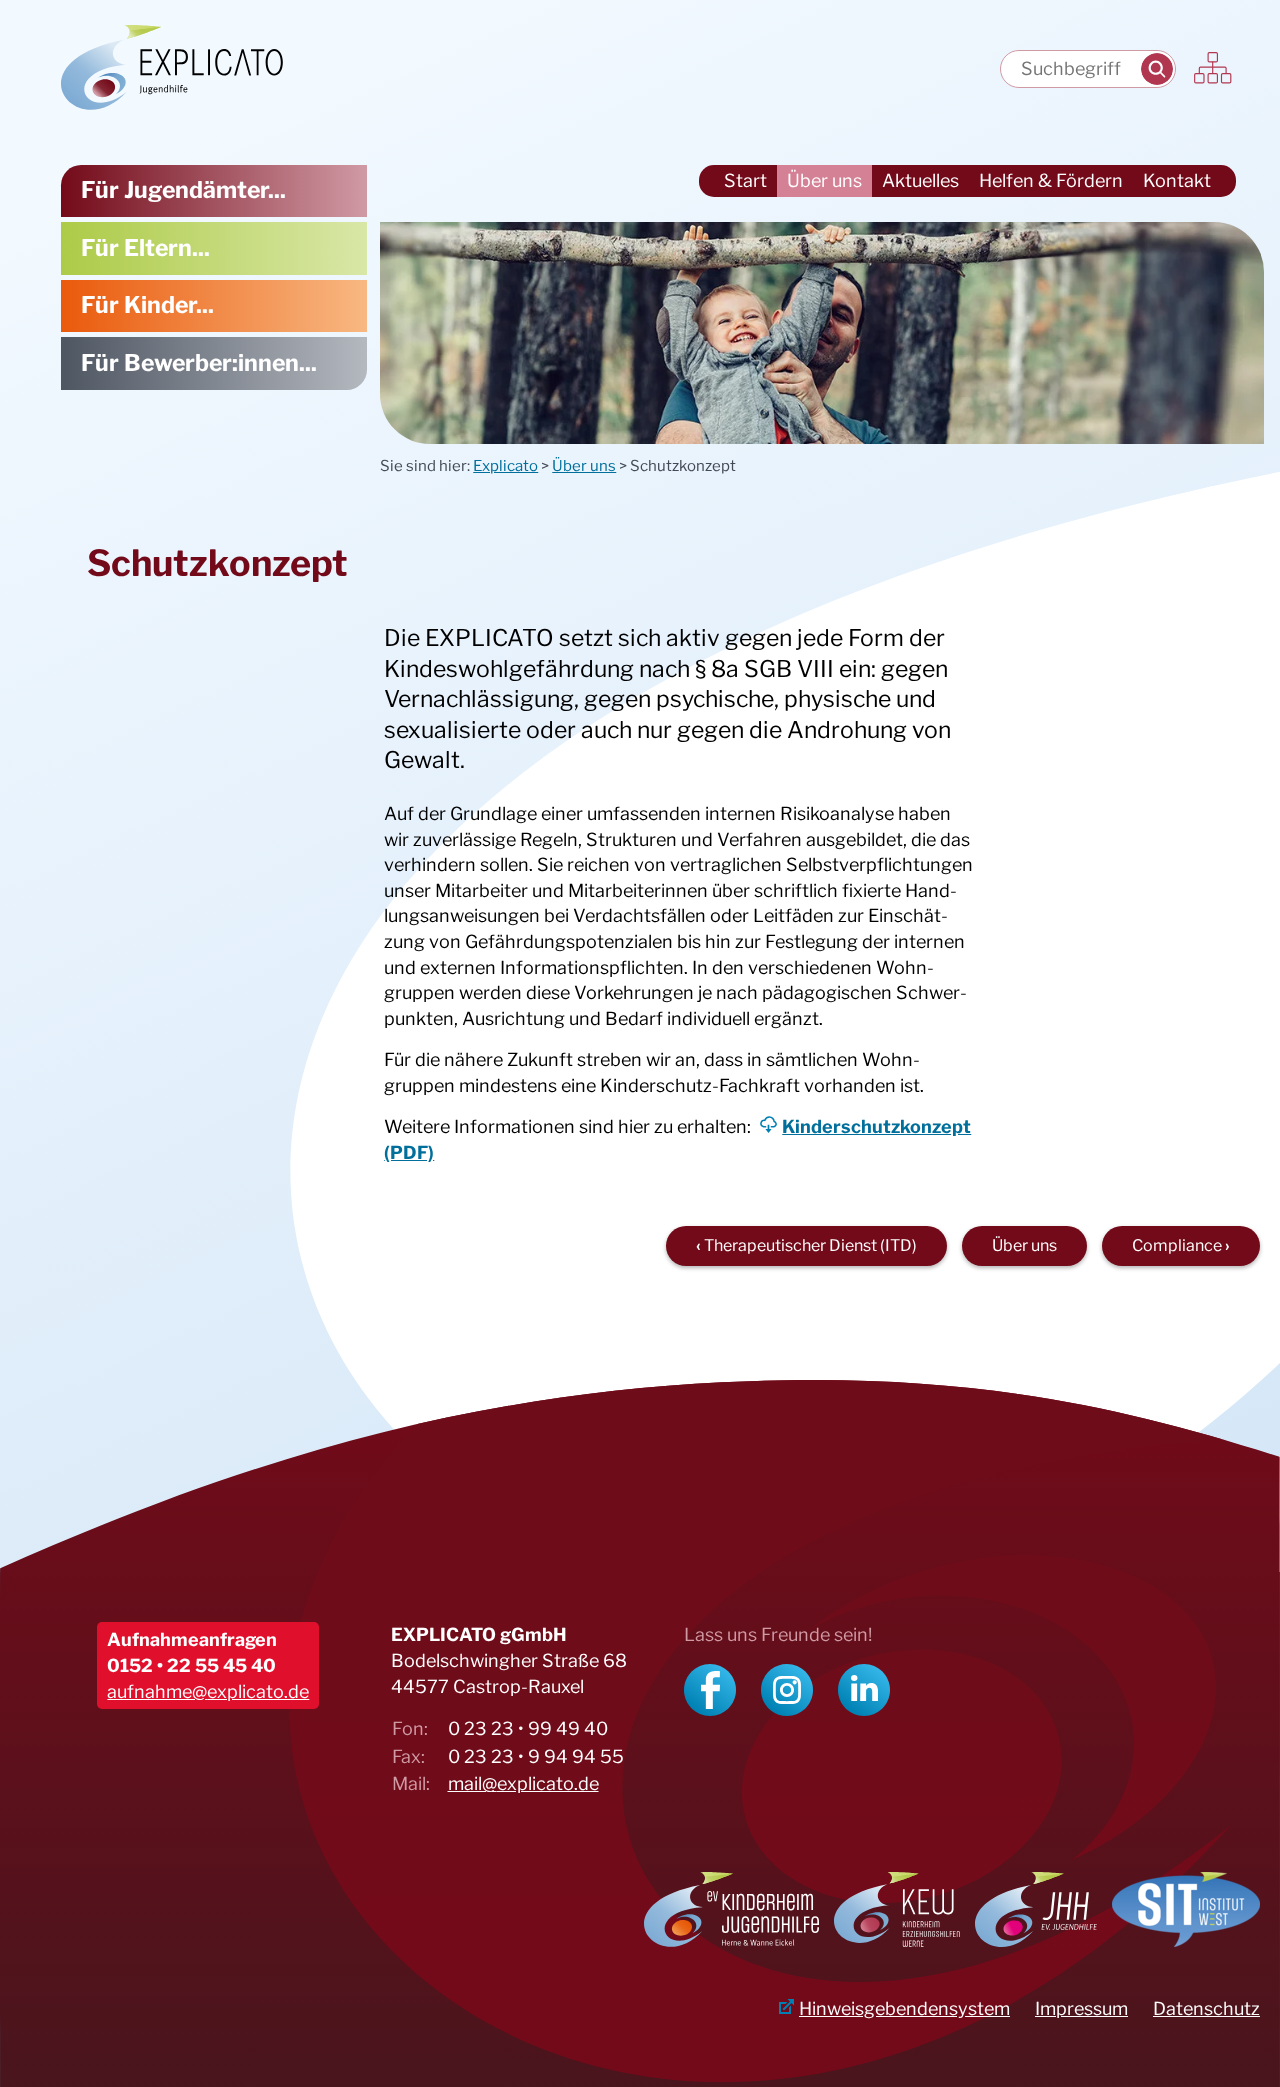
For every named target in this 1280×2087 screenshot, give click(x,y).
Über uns (584, 466)
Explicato (505, 466)
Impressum (1081, 2008)
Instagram (787, 1690)
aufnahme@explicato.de (208, 1691)
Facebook (710, 1690)
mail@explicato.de (523, 1783)
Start (745, 180)
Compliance (1177, 1245)
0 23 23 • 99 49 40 (528, 1728)
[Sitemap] (1213, 69)
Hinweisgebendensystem (904, 2008)
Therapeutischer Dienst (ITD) (810, 1245)
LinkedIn (864, 1690)
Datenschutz (1206, 2008)
